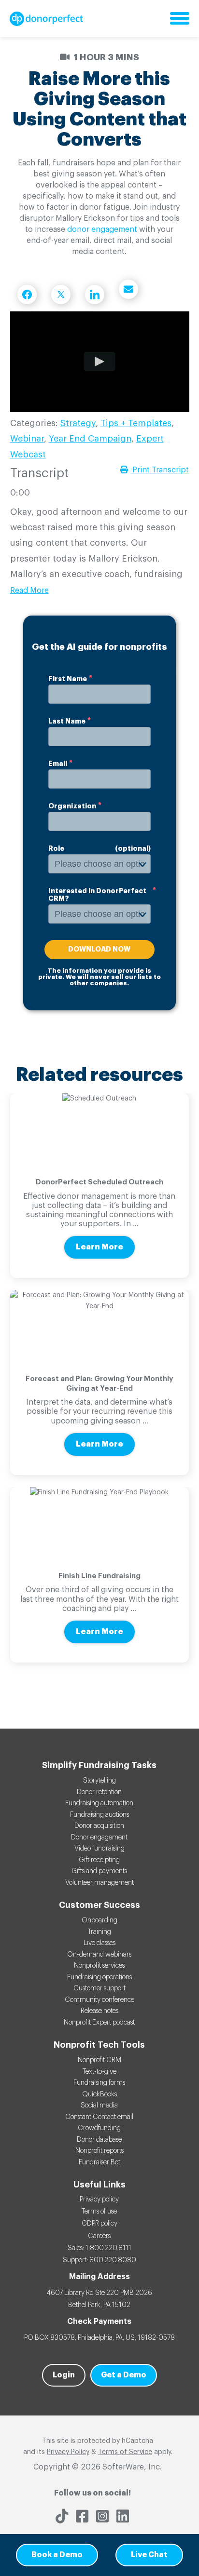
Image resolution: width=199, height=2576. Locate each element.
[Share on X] (61, 295)
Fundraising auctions (99, 1815)
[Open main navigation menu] (180, 19)
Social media (99, 2106)
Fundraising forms (99, 2083)
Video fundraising (99, 1849)
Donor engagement (99, 1838)
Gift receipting (99, 1860)
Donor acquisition (99, 1826)
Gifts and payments (99, 1871)
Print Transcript (160, 470)
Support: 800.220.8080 (99, 2260)
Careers (99, 2236)
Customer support (99, 1988)
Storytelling (99, 1781)
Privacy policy (99, 2200)
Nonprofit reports (99, 2151)
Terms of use (99, 2212)
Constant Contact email (99, 2117)
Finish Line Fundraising (99, 1576)
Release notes (99, 2011)
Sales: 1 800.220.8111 (99, 2248)
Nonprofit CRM (99, 2060)
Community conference (99, 2000)
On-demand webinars (99, 1955)
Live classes (99, 1943)
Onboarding (99, 1920)
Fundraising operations (99, 1977)
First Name (68, 679)
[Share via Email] (128, 289)
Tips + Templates (136, 423)
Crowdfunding (99, 2128)
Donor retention (99, 1792)
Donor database (99, 2140)
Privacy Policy (68, 2452)
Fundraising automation (99, 1803)
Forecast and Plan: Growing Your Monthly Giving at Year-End (99, 1384)
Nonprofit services (99, 1966)
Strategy (78, 423)
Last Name (67, 721)
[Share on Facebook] (27, 295)
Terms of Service (125, 2452)
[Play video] (99, 362)
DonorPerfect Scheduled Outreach (99, 1182)
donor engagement (102, 229)
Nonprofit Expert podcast (99, 2023)
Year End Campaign (90, 439)
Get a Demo (124, 2375)
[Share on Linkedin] (95, 295)
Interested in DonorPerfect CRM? (97, 895)
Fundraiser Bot (99, 2162)
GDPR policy (99, 2224)
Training (99, 1932)
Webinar (27, 439)
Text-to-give (99, 2072)
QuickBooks (99, 2094)
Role (56, 848)
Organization (72, 806)
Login (64, 2375)
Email (58, 764)
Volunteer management (99, 1883)
